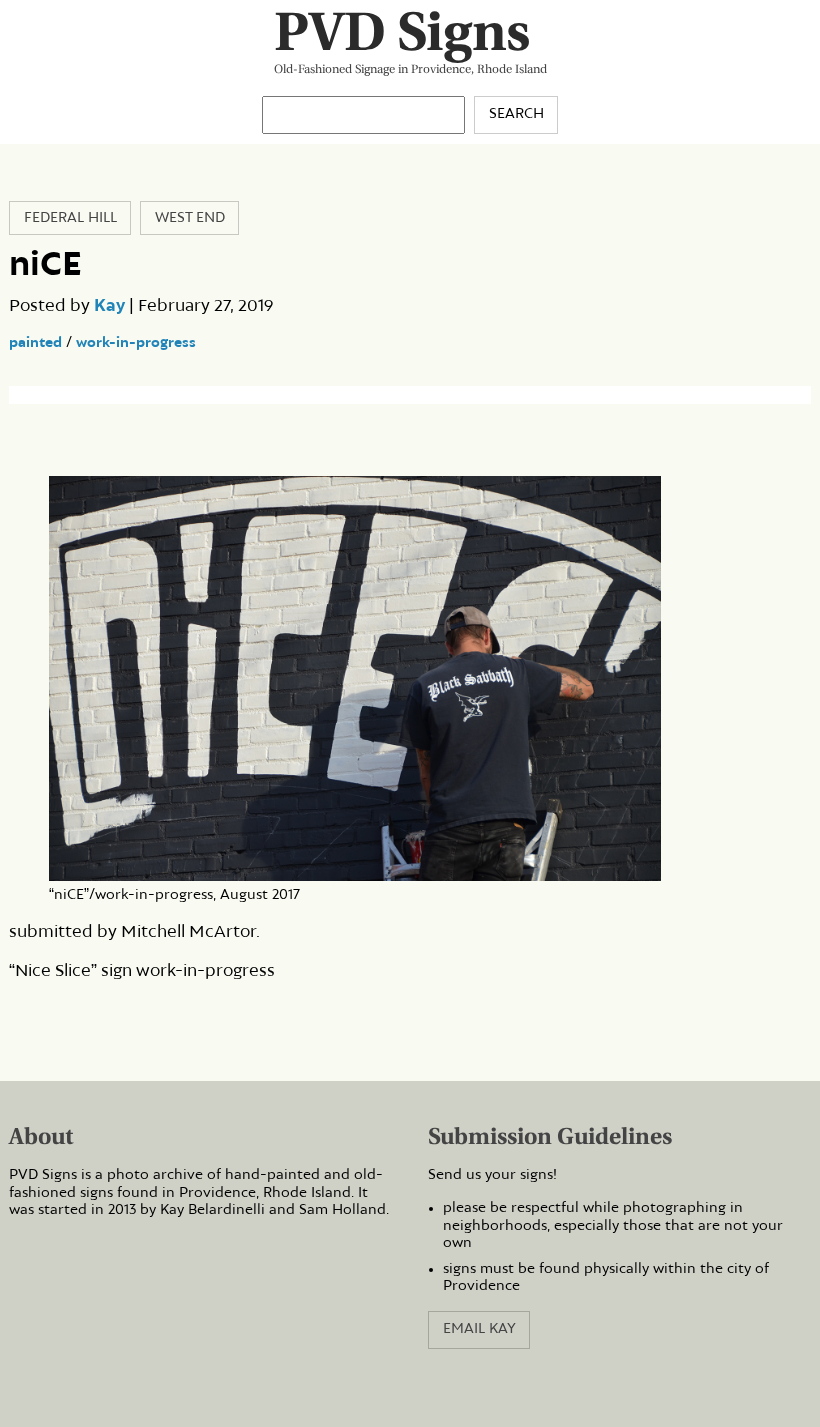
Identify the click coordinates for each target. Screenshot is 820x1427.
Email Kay (479, 1329)
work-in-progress (136, 343)
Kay (109, 306)
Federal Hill (70, 218)
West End (190, 218)
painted (35, 343)
